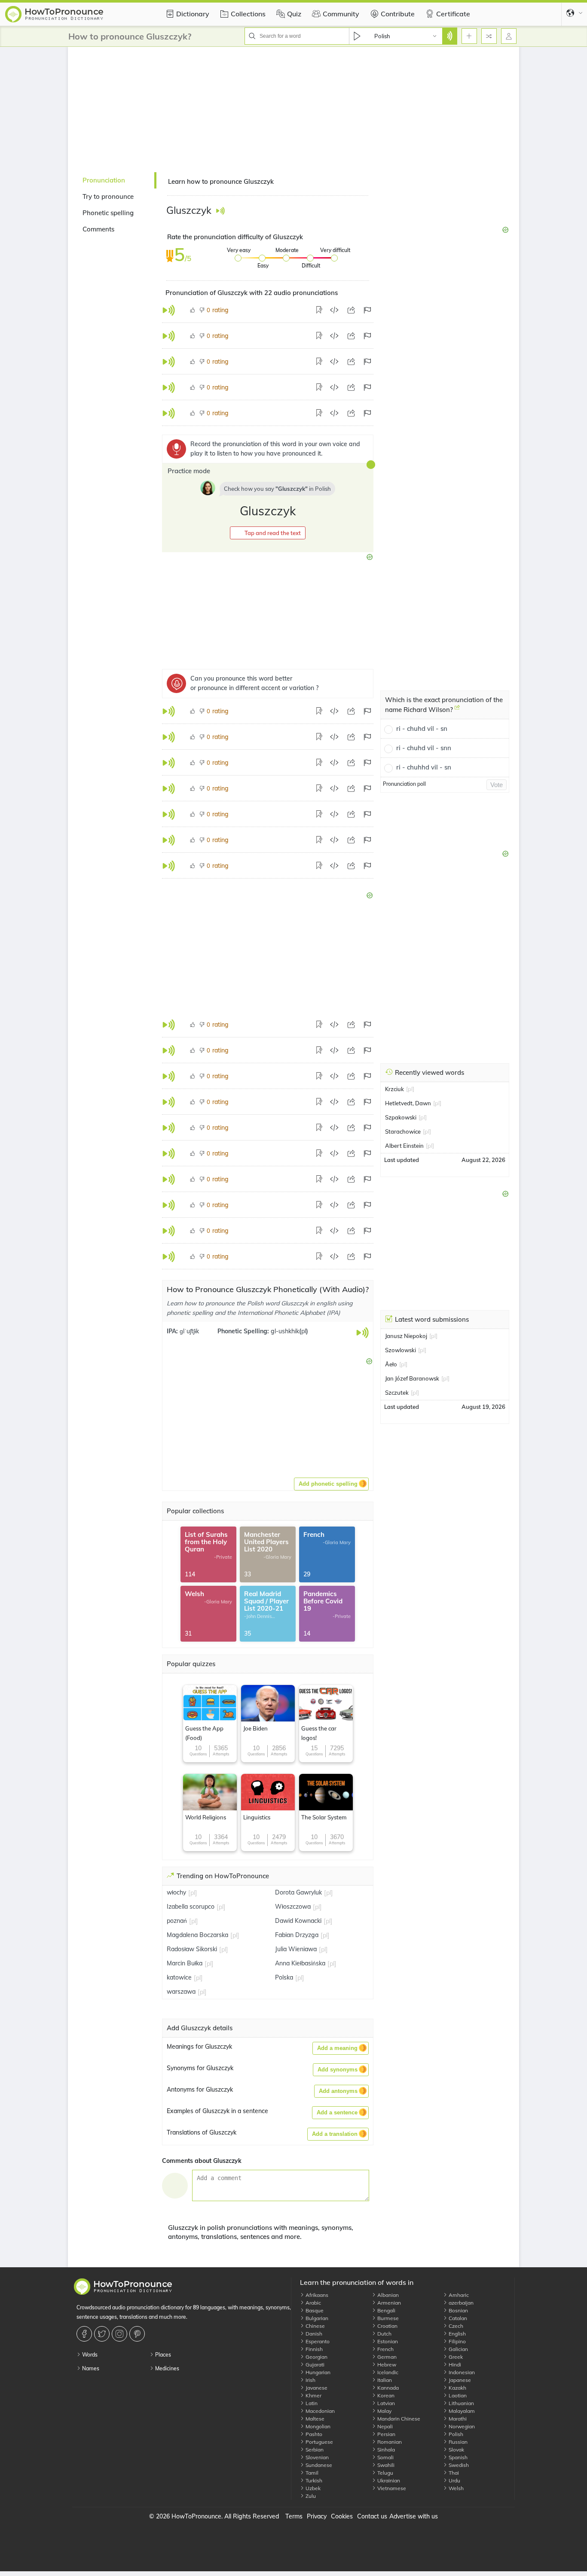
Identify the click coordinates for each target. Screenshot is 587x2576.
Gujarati (314, 2365)
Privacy (317, 2516)
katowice (179, 1977)
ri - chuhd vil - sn (422, 728)
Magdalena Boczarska (197, 1935)
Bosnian (458, 2310)
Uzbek (312, 2488)
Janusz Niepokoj (406, 1336)
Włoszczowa (293, 1907)
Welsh (456, 2488)
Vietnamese (391, 2488)
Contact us (372, 2516)
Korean (385, 2395)
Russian (457, 2442)
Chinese (315, 2326)
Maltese (314, 2419)
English (457, 2334)
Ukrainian (388, 2480)
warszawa (181, 1992)
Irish (310, 2380)
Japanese (459, 2380)
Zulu (310, 2496)
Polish (455, 2434)
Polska (284, 1977)
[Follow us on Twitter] (103, 2334)
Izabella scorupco (191, 1907)
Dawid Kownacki (298, 1921)
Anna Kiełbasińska (300, 1963)
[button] (268, 533)
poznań (177, 1921)
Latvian (385, 2403)
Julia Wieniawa (296, 1949)
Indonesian (461, 2372)
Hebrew (386, 2365)
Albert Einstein (404, 1146)
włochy (176, 1892)
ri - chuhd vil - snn (424, 748)
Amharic (458, 2295)
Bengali (386, 2310)
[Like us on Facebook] (85, 2334)
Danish (313, 2334)
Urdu (454, 2480)
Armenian (388, 2303)
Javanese (316, 2388)
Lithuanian (461, 2403)
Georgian (316, 2357)
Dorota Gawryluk (298, 1892)
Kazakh (457, 2388)
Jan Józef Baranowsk (412, 1378)
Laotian (457, 2395)
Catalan (457, 2318)
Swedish (458, 2465)
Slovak (456, 2450)
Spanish (457, 2457)
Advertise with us (414, 2516)
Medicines (167, 2368)
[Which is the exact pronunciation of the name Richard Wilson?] (457, 711)
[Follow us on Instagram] (121, 2334)
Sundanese (318, 2465)
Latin (311, 2403)
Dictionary (193, 14)
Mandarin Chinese (398, 2419)
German (386, 2357)
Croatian (387, 2326)
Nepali (384, 2426)
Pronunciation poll (404, 784)
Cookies (342, 2516)
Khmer (313, 2395)
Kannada (387, 2388)
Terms (294, 2516)
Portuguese (319, 2442)
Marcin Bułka (185, 1963)
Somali (385, 2457)
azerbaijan (460, 2303)
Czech (455, 2326)
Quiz (294, 14)
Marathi (457, 2419)
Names (90, 2368)
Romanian (389, 2442)
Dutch (384, 2334)
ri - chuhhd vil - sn (424, 767)
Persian (386, 2434)
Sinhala (385, 2450)
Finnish (313, 2349)
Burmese (387, 2318)
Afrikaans (316, 2295)
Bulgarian (316, 2318)
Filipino (457, 2341)
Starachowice (403, 1131)
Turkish (313, 2480)
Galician (458, 2349)
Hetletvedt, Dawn (408, 1103)
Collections (248, 14)
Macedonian (319, 2411)
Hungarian (317, 2372)
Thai (453, 2473)
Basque (314, 2310)
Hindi (454, 2365)
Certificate (453, 14)
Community (341, 14)
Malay (384, 2411)
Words (89, 2355)
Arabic (313, 2303)
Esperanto (317, 2341)
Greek (455, 2357)
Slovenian (316, 2457)
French (385, 2349)
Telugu (385, 2473)
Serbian (314, 2450)
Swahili (385, 2465)
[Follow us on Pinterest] (138, 2334)
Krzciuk (394, 1089)
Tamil (311, 2473)
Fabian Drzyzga (297, 1935)
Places (162, 2355)
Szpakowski (401, 1117)
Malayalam (461, 2411)
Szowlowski (401, 1350)
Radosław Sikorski (192, 1949)
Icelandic (387, 2372)
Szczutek (397, 1393)
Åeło (391, 1364)
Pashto (313, 2434)
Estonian (387, 2341)
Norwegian (461, 2426)
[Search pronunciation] (449, 36)
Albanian (387, 2295)
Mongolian (317, 2426)
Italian (384, 2380)
